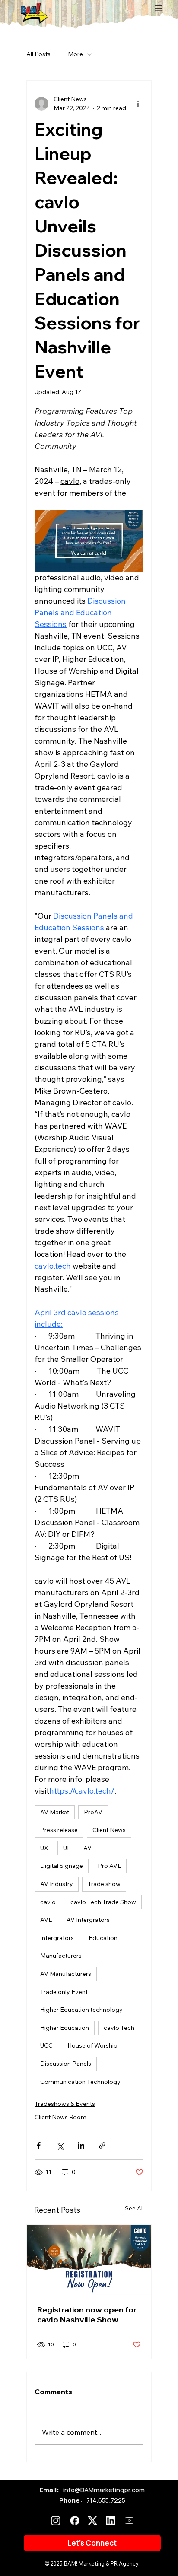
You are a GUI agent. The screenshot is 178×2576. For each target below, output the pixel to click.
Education (103, 1938)
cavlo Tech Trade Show (103, 1902)
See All (134, 2208)
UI (66, 1848)
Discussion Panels (66, 2064)
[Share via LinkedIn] (81, 2145)
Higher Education (65, 2028)
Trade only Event (64, 1992)
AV (87, 1848)
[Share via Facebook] (39, 2145)
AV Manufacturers (66, 1974)
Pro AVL (109, 1866)
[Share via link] (102, 2145)
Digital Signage (62, 1866)
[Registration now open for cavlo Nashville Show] (89, 2260)
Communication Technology (80, 2082)
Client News (109, 1830)
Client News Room (60, 2117)
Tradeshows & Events (65, 2104)
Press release (59, 1830)
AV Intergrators (88, 1920)
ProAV (93, 1812)
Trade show (104, 1884)
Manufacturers (61, 1956)
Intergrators (57, 1938)
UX (44, 1848)
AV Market (55, 1812)
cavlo (48, 1902)
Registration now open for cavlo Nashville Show (87, 2315)
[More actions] (138, 104)
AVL (46, 1920)
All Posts (38, 54)
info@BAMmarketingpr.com (104, 2490)
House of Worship (92, 2045)
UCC (46, 2045)
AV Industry (57, 1884)
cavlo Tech (119, 2028)
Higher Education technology (81, 2010)
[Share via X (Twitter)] (60, 2145)
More (75, 54)
